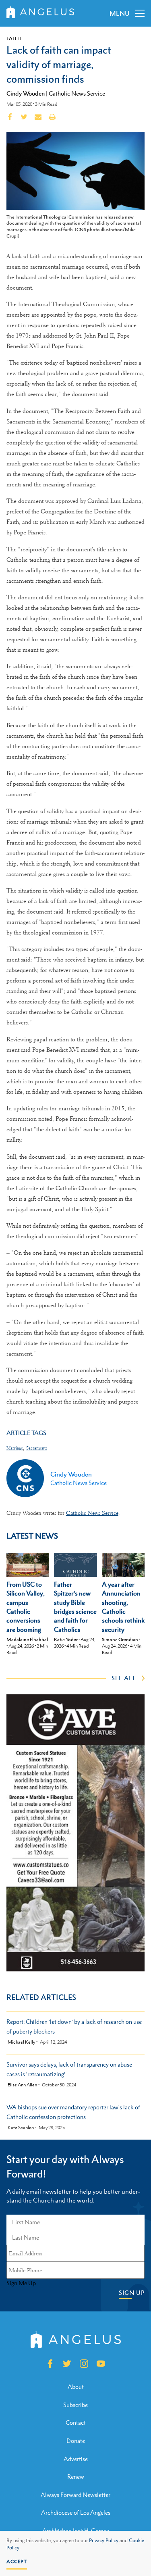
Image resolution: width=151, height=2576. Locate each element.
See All (124, 1678)
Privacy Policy (104, 2541)
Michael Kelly (21, 2042)
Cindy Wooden (26, 93)
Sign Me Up (21, 2283)
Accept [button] (17, 2561)
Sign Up (132, 2293)
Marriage (15, 1448)
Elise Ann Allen (22, 2085)
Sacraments (37, 1448)
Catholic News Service (77, 93)
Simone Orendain (120, 1639)
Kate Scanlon (21, 2128)
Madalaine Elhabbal (27, 1639)
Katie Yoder (66, 1639)
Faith (14, 38)
